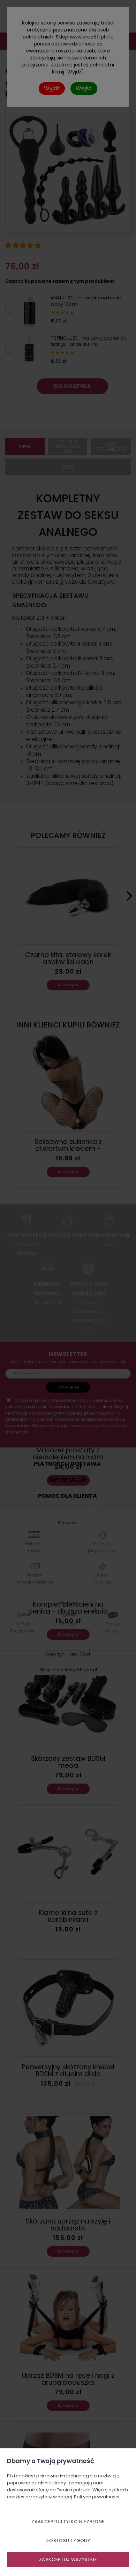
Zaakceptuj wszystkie (68, 2559)
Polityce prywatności (96, 2497)
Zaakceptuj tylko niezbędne (68, 2522)
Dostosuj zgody (68, 2541)
